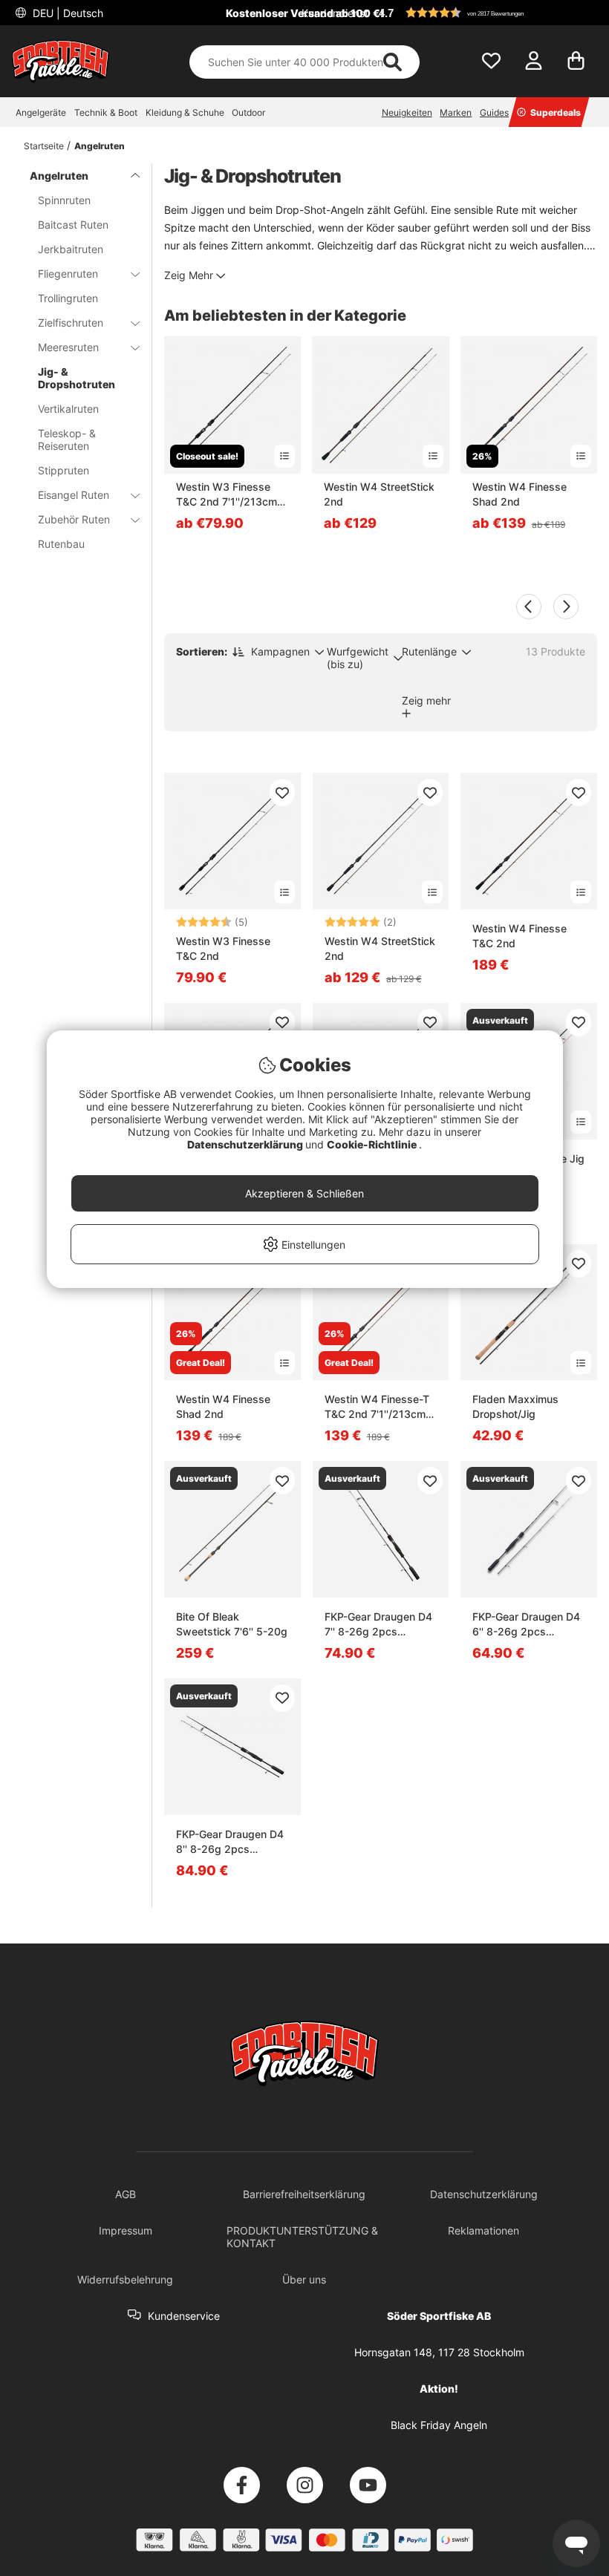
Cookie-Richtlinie (373, 1144)
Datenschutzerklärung (246, 1144)
